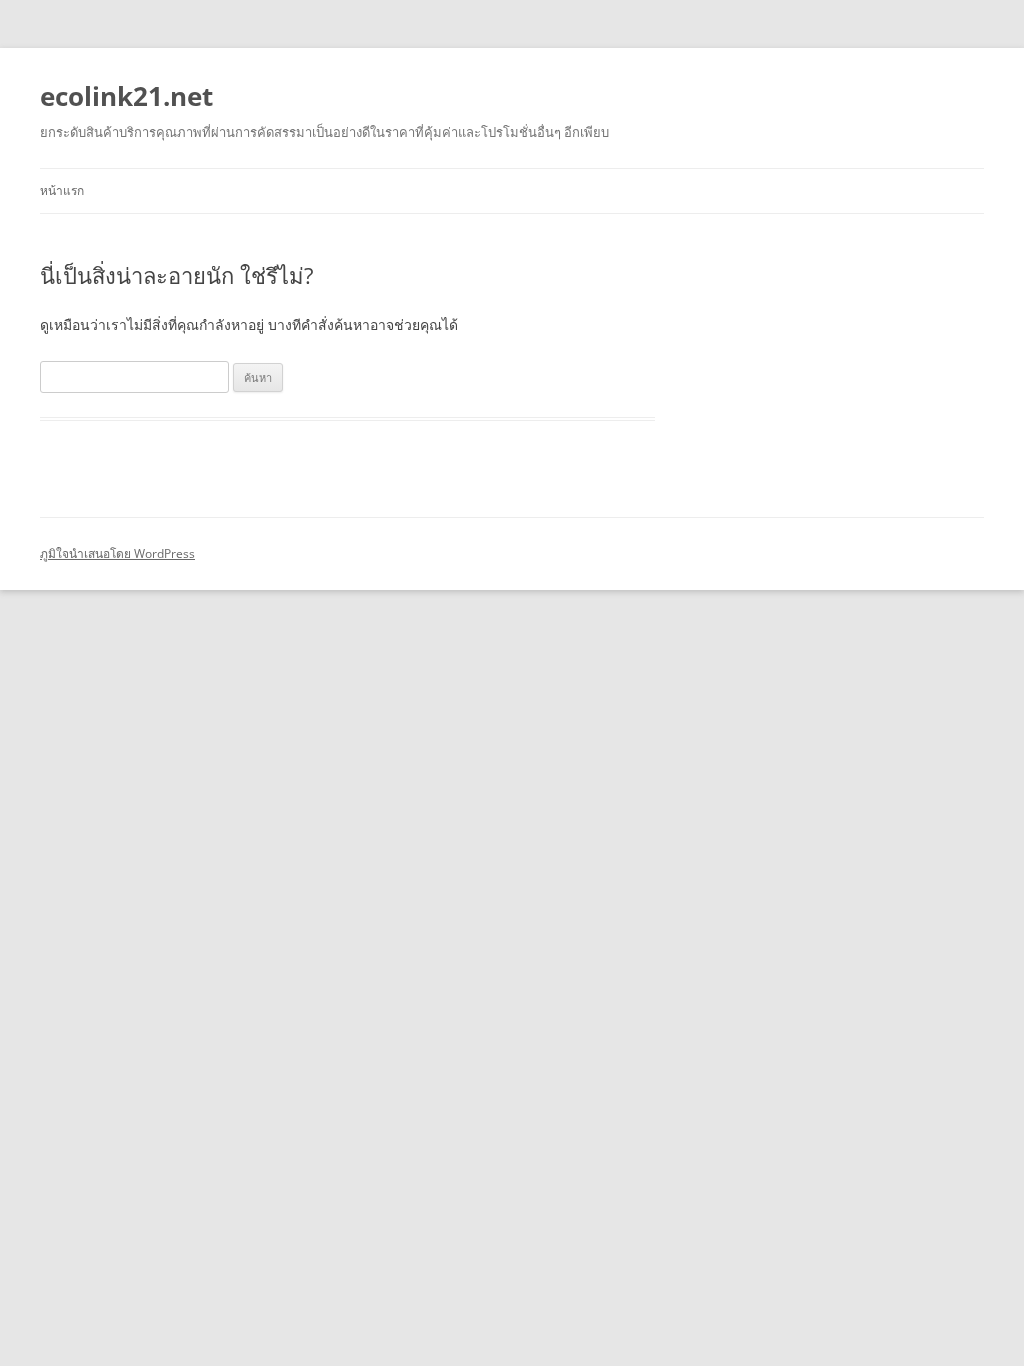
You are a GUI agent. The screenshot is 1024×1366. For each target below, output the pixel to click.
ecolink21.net (126, 96)
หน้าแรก (62, 190)
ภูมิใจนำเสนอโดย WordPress (117, 553)
